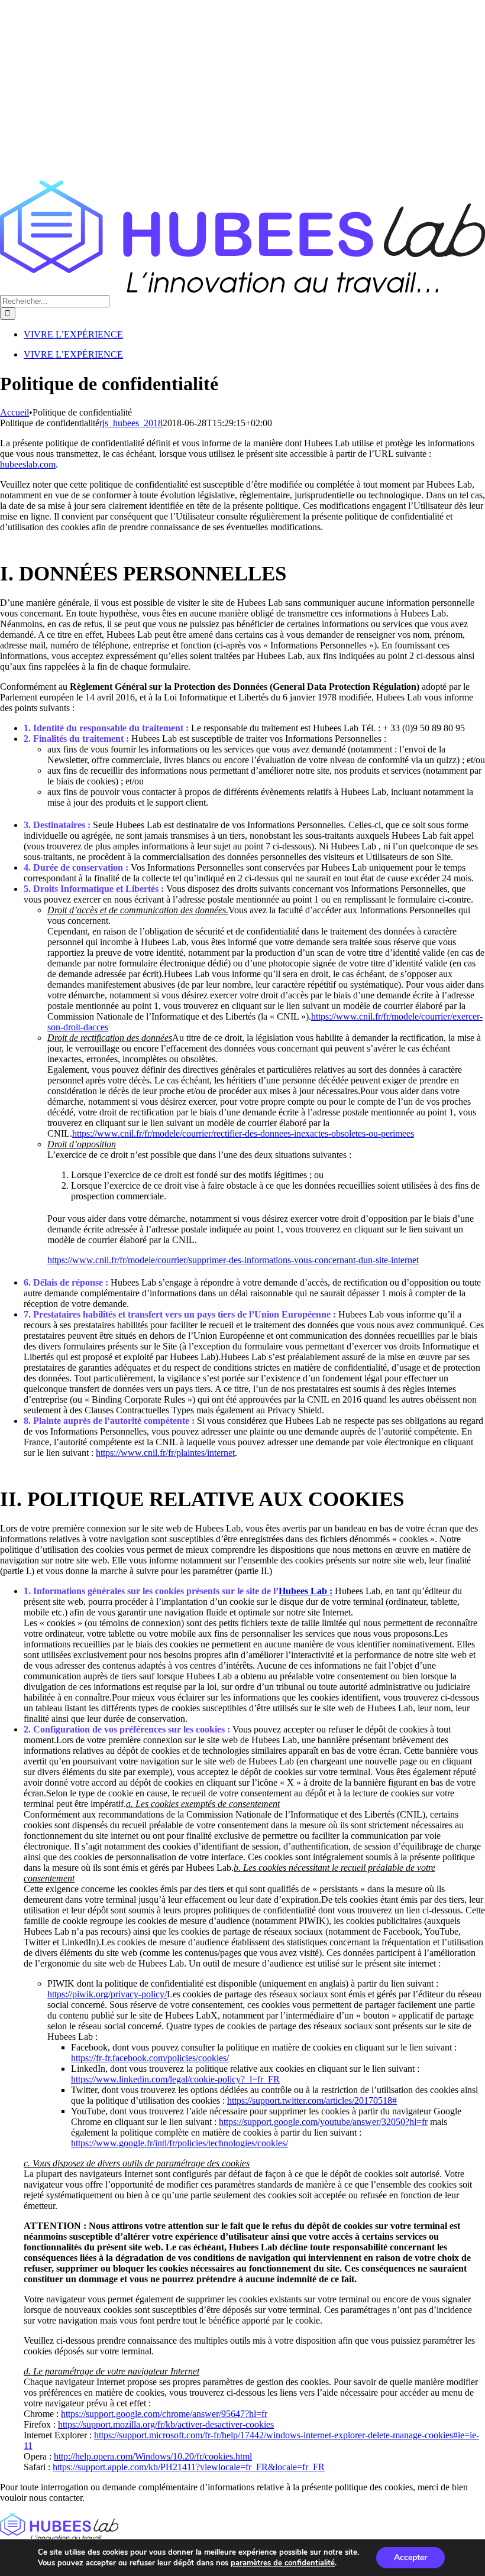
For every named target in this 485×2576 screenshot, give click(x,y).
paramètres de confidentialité (283, 2563)
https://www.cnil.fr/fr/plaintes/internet (165, 1453)
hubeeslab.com (28, 464)
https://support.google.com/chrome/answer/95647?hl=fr (164, 2414)
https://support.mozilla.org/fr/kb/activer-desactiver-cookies (166, 2424)
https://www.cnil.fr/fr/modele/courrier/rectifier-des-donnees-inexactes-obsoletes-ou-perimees (243, 1133)
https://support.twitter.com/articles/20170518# (312, 2100)
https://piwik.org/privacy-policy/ (107, 1994)
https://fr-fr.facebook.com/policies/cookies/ (150, 2058)
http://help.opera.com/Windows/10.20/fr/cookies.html (153, 2456)
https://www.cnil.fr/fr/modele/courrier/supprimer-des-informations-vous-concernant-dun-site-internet (233, 1260)
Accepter (410, 2557)
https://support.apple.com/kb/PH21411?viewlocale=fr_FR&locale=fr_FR (189, 2467)
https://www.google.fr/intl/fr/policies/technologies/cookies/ (180, 2143)
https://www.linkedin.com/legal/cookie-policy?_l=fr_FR (175, 2079)
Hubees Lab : (305, 1591)
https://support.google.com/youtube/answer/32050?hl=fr (323, 2122)
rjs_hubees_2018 (131, 423)
